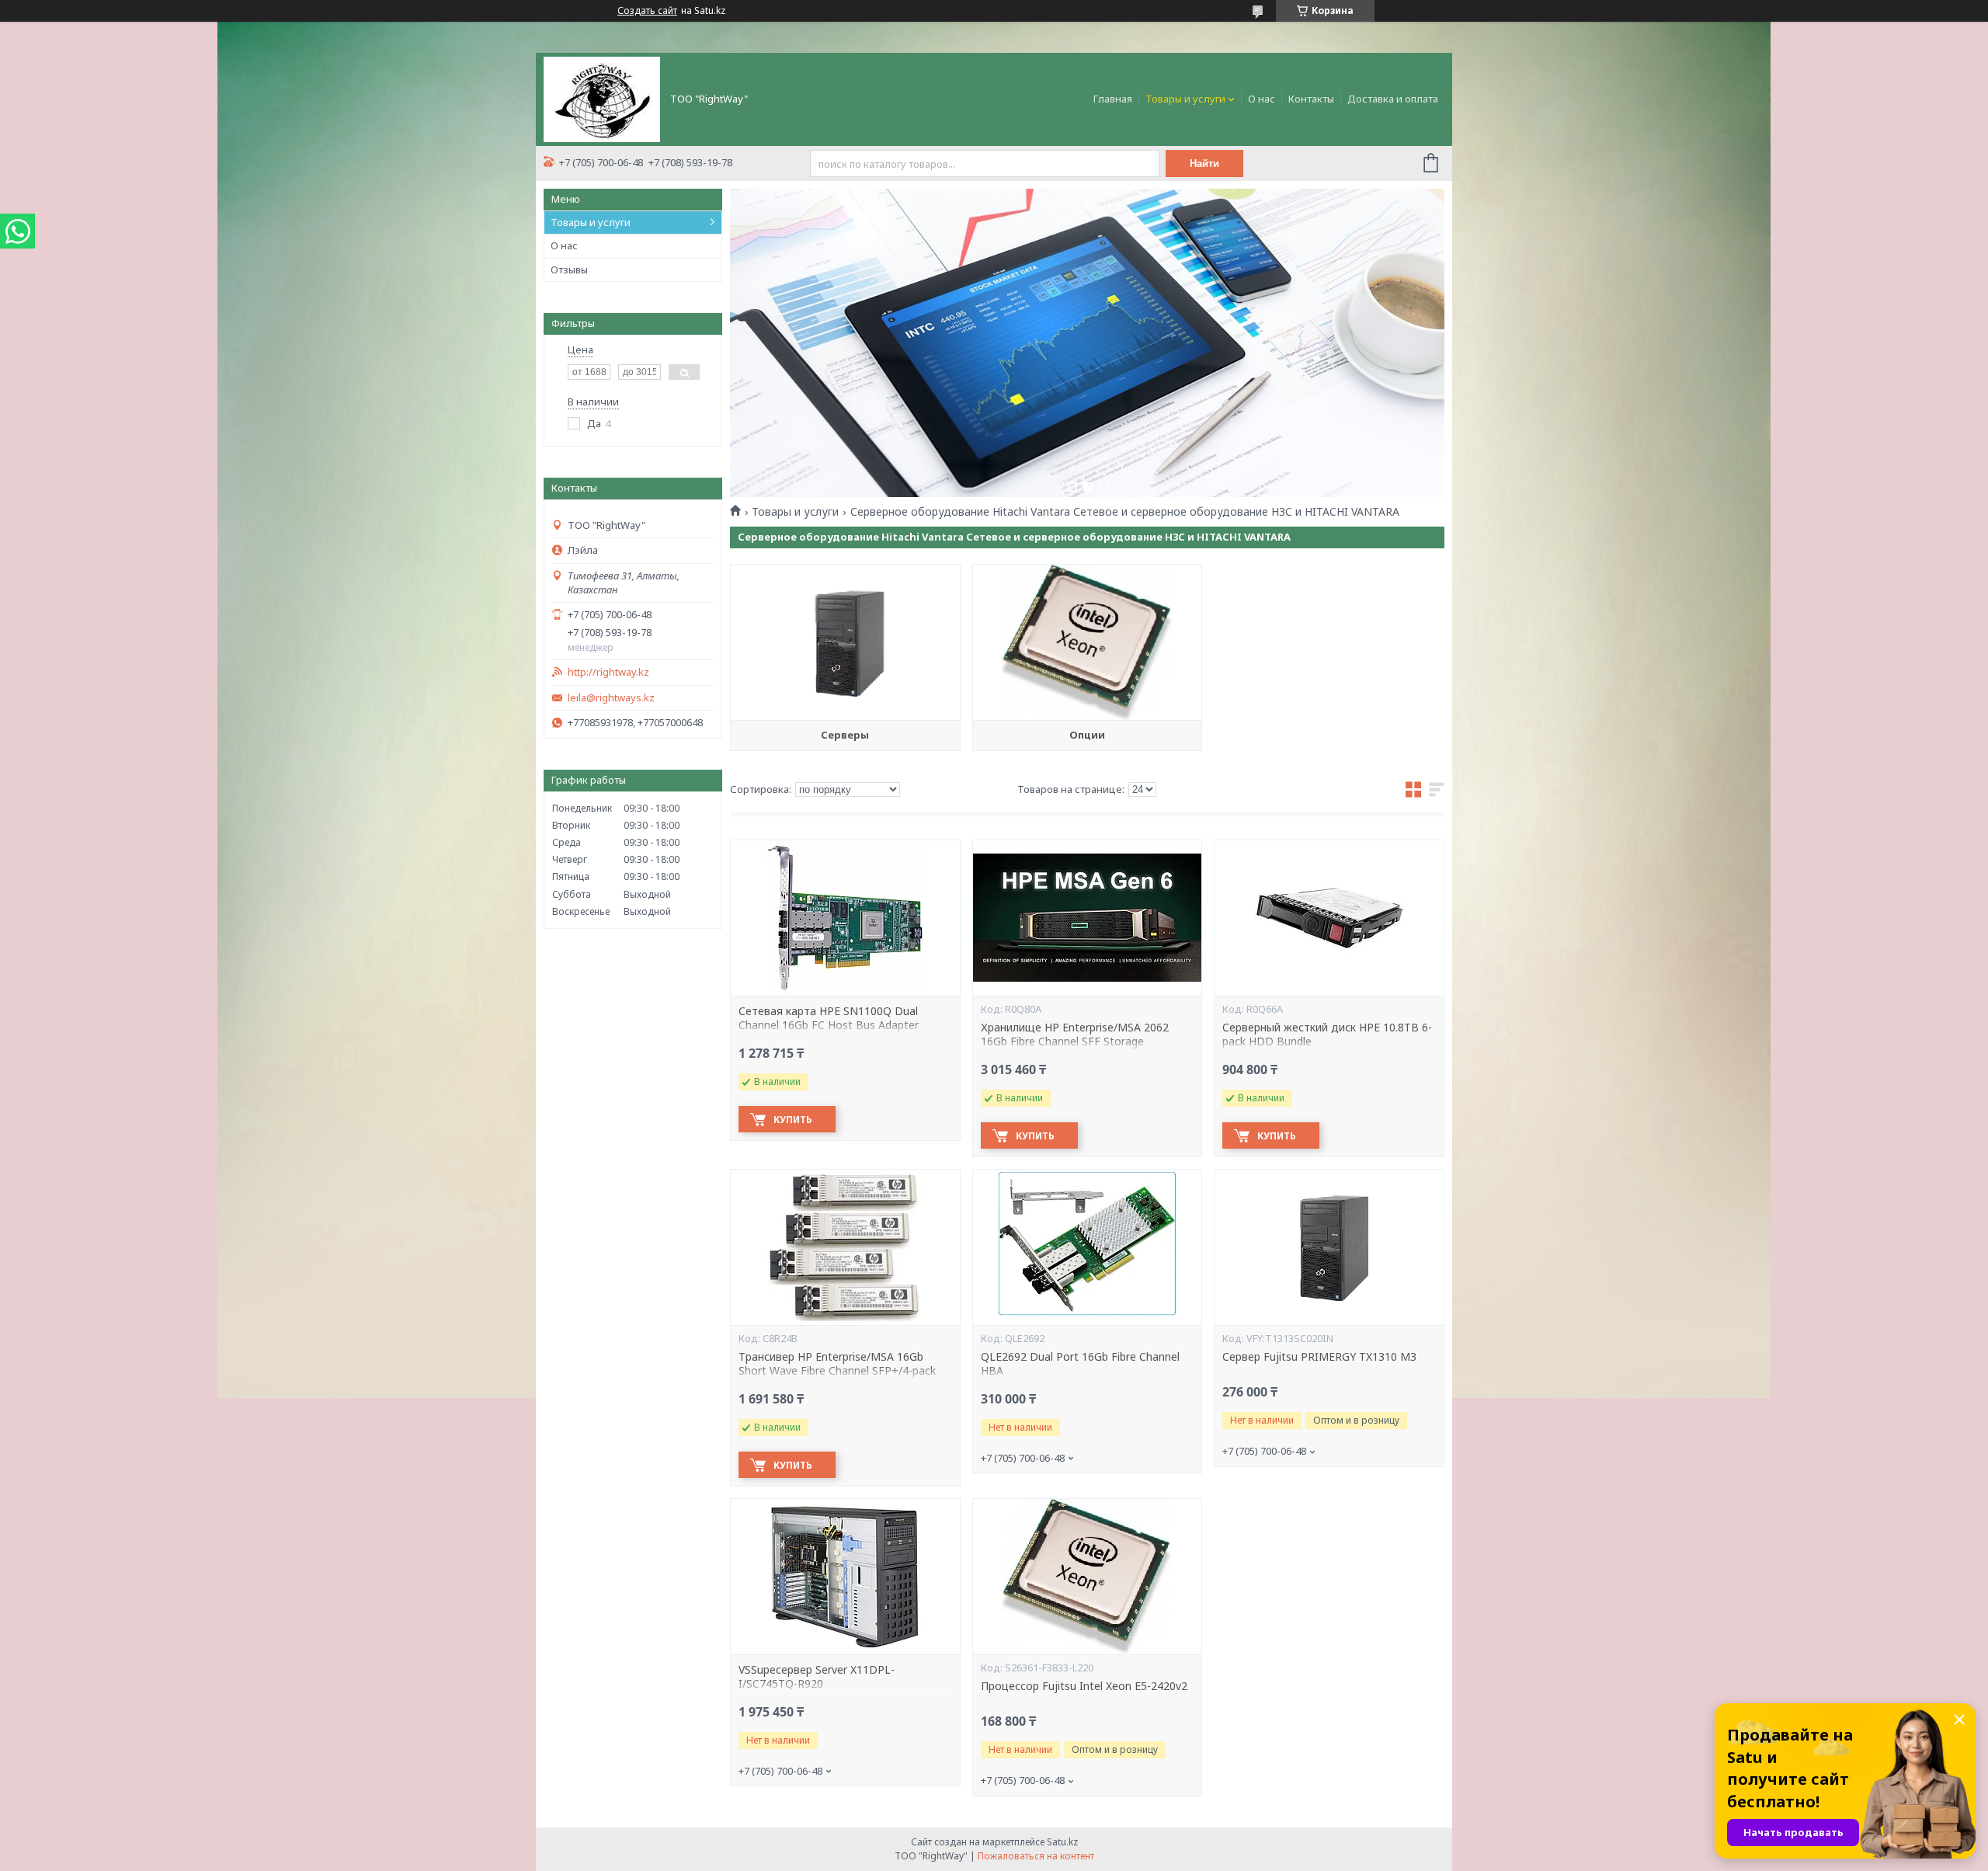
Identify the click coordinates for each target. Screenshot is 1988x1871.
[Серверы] (845, 642)
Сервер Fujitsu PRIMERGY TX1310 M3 (1319, 1357)
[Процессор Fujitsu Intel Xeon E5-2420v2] (1087, 1577)
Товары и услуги (1185, 99)
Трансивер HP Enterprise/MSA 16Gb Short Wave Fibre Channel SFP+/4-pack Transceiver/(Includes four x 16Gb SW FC (841, 1372)
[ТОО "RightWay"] (602, 98)
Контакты (1311, 99)
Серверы (845, 735)
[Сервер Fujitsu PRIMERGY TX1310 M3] (1329, 1247)
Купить (793, 1120)
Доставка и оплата (1393, 99)
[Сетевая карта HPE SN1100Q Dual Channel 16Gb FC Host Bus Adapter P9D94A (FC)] (845, 918)
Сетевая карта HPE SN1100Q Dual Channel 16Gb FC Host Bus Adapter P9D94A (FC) (829, 1026)
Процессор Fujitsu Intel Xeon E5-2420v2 (1084, 1686)
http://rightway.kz (608, 672)
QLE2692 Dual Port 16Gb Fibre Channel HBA (1080, 1364)
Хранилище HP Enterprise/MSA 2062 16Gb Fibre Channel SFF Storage (1075, 1035)
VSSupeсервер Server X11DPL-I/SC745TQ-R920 (817, 1677)
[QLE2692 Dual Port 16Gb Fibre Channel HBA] (1087, 1247)
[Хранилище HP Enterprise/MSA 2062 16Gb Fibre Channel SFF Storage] (1087, 918)
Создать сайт (647, 11)
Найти (1204, 163)
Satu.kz (1062, 1842)
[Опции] (1087, 642)
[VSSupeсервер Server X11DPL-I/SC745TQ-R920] (845, 1577)
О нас (1262, 99)
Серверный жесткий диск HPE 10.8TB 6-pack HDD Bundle (1327, 1035)
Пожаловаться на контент (1036, 1856)
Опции (1087, 735)
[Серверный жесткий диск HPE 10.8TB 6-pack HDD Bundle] (1329, 918)
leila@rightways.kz (611, 698)
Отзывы (569, 270)
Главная (1113, 99)
